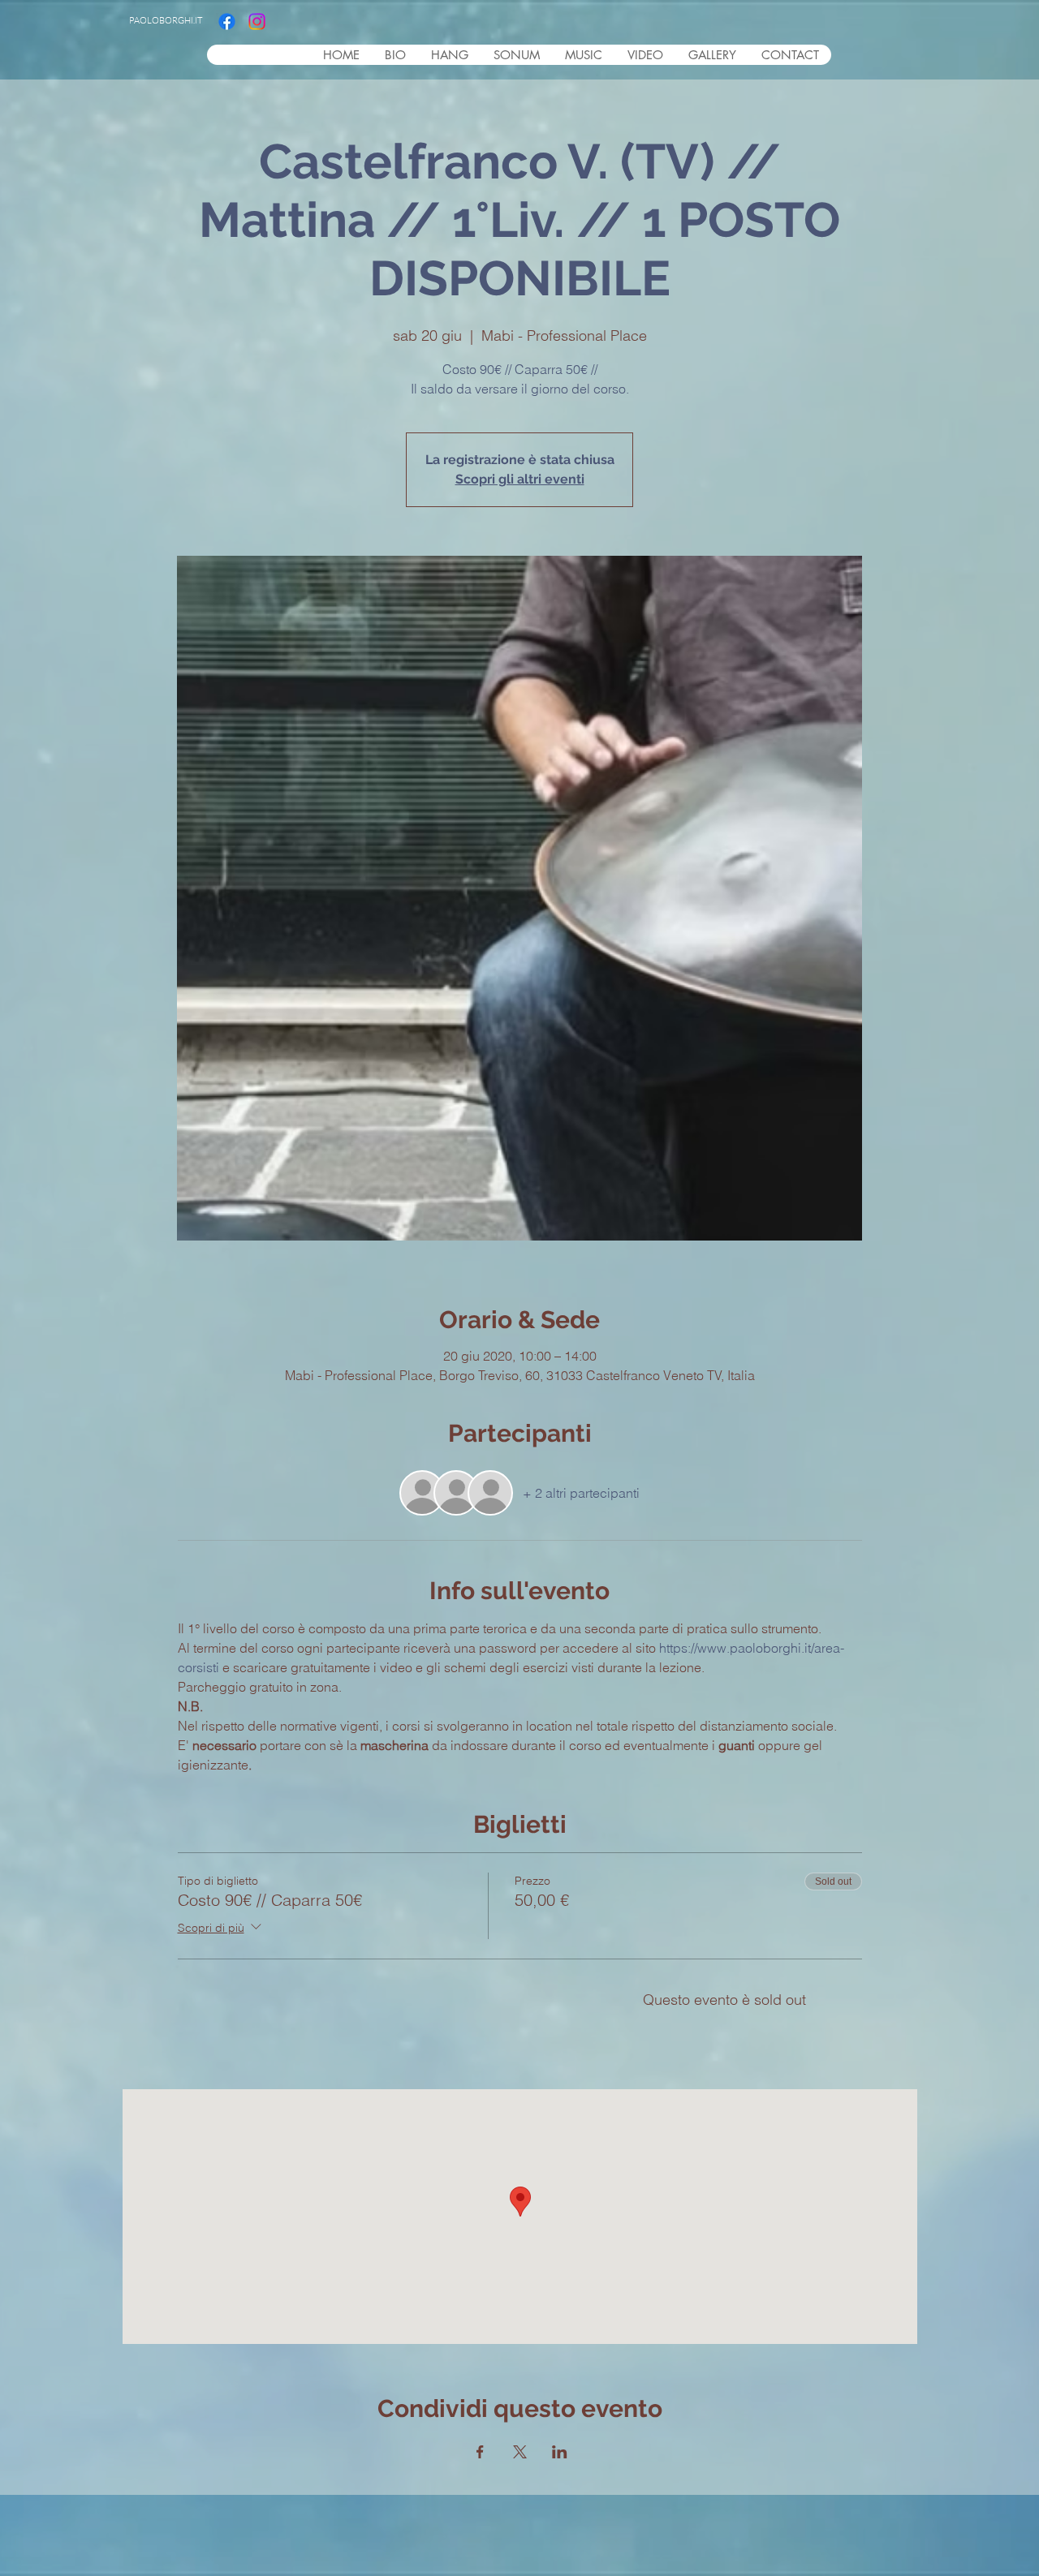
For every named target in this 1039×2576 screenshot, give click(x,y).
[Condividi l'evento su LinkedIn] (560, 2452)
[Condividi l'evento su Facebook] (480, 2452)
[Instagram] (257, 22)
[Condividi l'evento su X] (520, 2452)
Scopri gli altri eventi (520, 479)
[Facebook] (227, 22)
